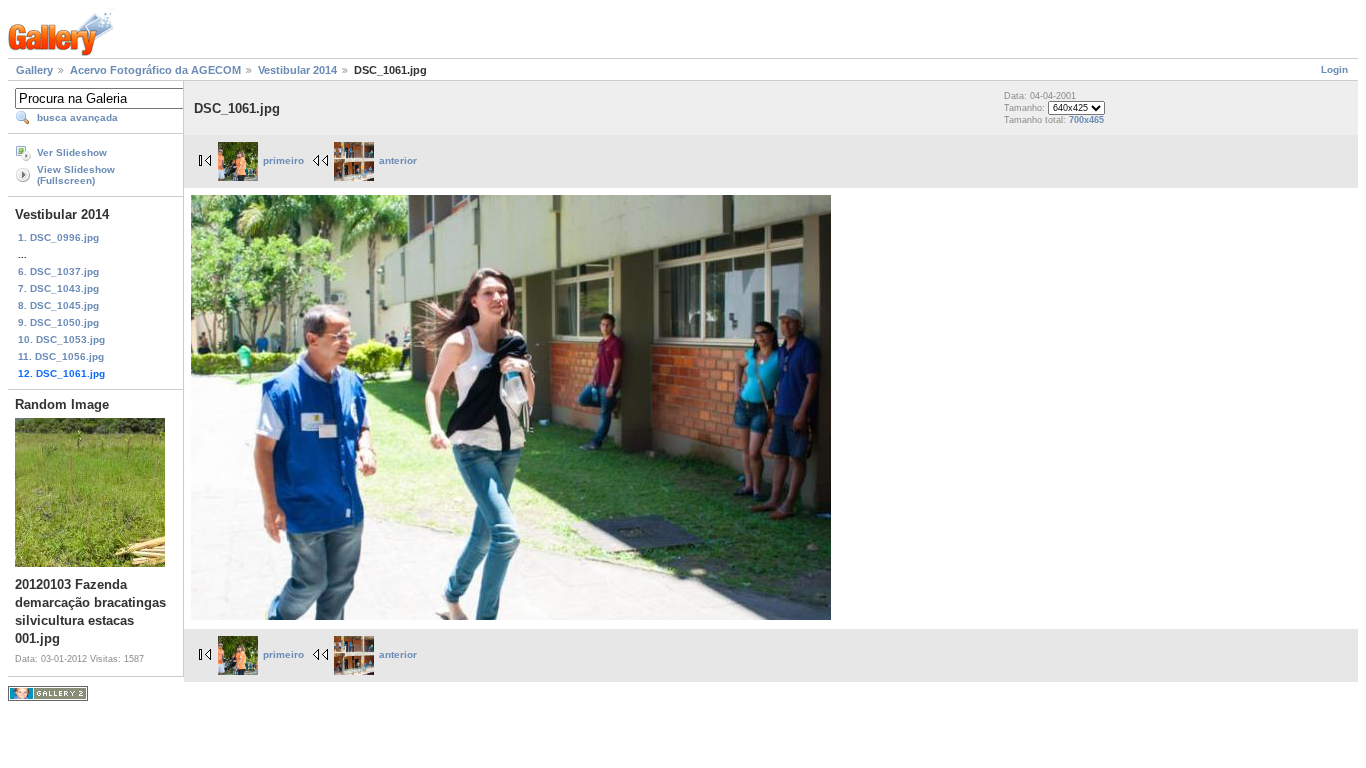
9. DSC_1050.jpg (58, 322)
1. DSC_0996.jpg (58, 237)
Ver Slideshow (72, 152)
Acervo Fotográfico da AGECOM (155, 70)
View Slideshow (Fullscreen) (76, 175)
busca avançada (77, 117)
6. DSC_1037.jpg (58, 271)
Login (1334, 69)
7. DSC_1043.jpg (58, 288)
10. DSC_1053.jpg (61, 339)
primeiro (283, 160)
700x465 (1086, 120)
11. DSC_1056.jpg (61, 356)
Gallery (34, 70)
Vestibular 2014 (297, 70)
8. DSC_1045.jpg (58, 305)
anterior (398, 160)
